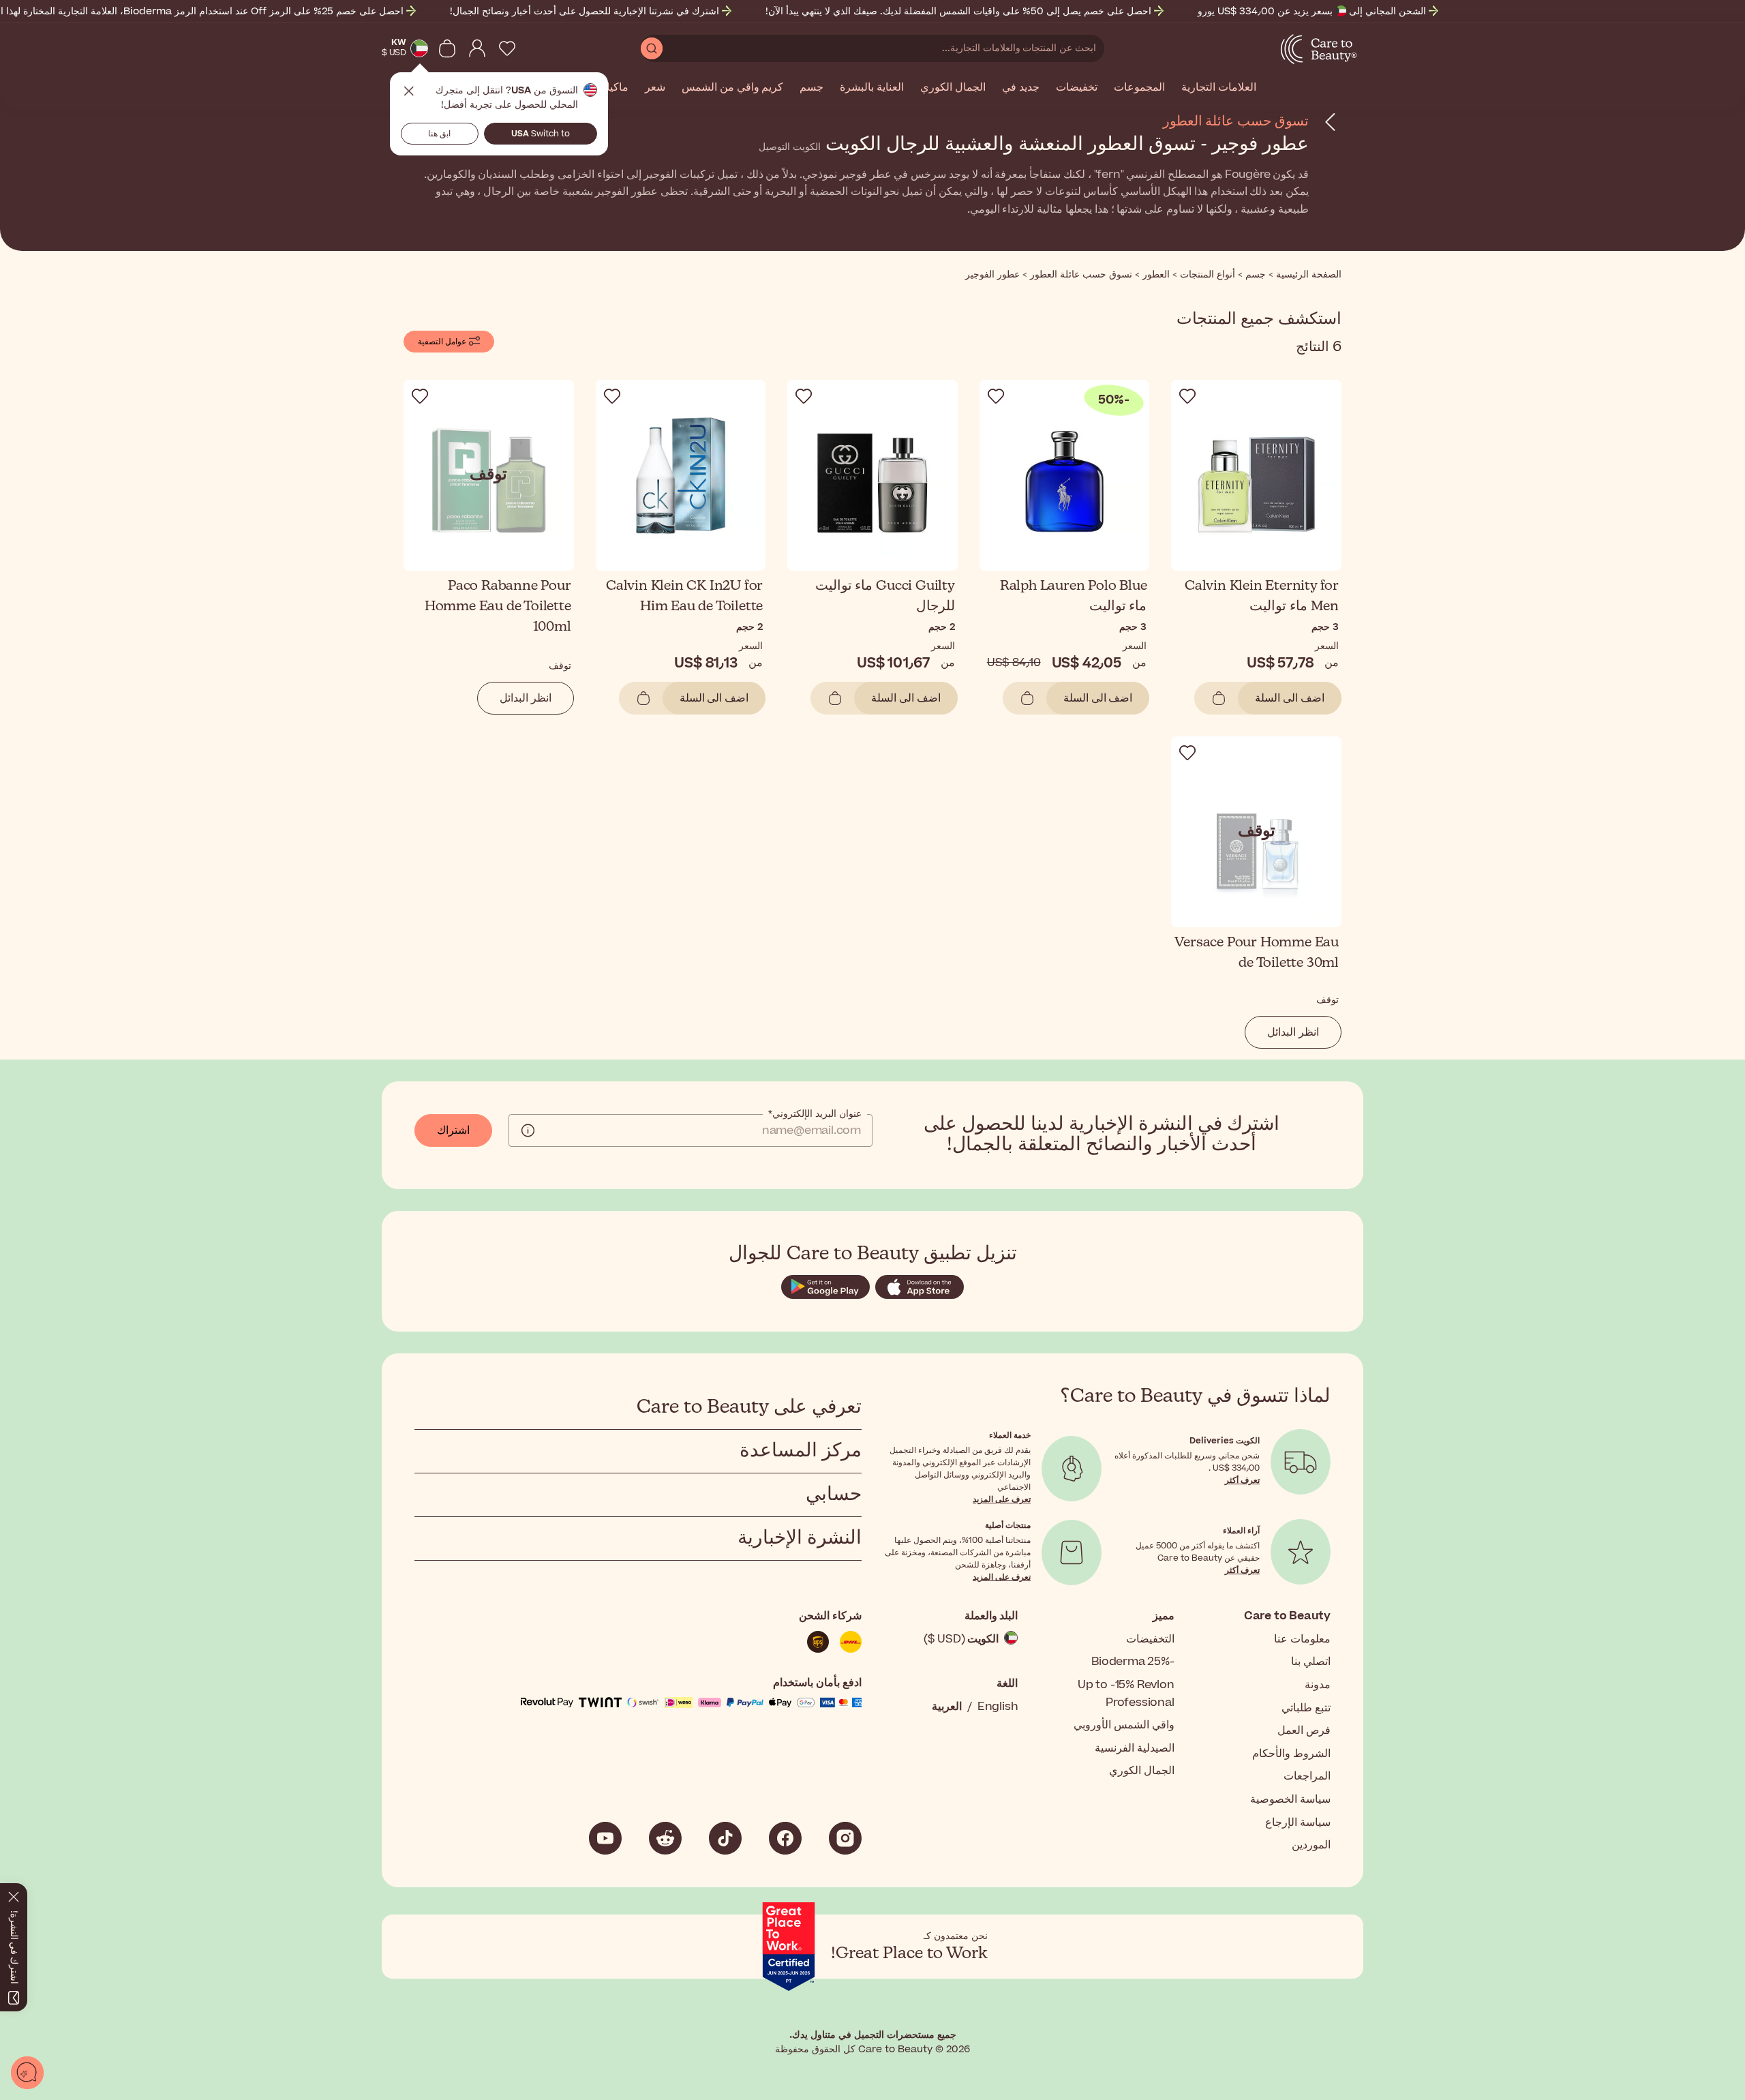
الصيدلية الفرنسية (1135, 1748)
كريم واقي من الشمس (732, 88)
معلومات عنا (1302, 1639)
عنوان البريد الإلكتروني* (815, 1114)
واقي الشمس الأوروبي (1124, 1725)
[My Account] (477, 48)
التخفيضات (1150, 1639)
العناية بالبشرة (872, 88)
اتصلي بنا (1311, 1662)
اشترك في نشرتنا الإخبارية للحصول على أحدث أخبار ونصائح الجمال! (585, 11)
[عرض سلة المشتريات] (447, 48)
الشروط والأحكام (1291, 1754)
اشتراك (453, 1130)
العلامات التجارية (1219, 88)
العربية (947, 1707)
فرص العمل (1304, 1730)
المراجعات (1307, 1776)
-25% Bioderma (1133, 1662)
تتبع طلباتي (1306, 1708)
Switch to (541, 134)
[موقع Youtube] (605, 1838)
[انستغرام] (845, 1838)
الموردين (1311, 1845)
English (998, 1707)
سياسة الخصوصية (1290, 1799)
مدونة (1318, 1685)
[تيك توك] (725, 1838)
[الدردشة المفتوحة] (27, 2073)
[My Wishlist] (507, 48)
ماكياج (614, 88)
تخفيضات (1077, 88)
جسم (811, 88)
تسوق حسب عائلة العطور (1236, 121)
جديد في (1021, 88)
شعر (655, 88)
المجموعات (1139, 88)
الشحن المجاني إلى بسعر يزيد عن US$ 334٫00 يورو (1312, 11)
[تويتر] (665, 1838)
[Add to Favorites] (1187, 396)
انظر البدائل (526, 698)
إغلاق (409, 91)
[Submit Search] (652, 48)
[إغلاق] (14, 1894)
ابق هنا (439, 134)
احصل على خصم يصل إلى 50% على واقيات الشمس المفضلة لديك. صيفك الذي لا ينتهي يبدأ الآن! (958, 11)
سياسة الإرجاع (1298, 1822)
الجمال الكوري (953, 88)
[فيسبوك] (785, 1838)
